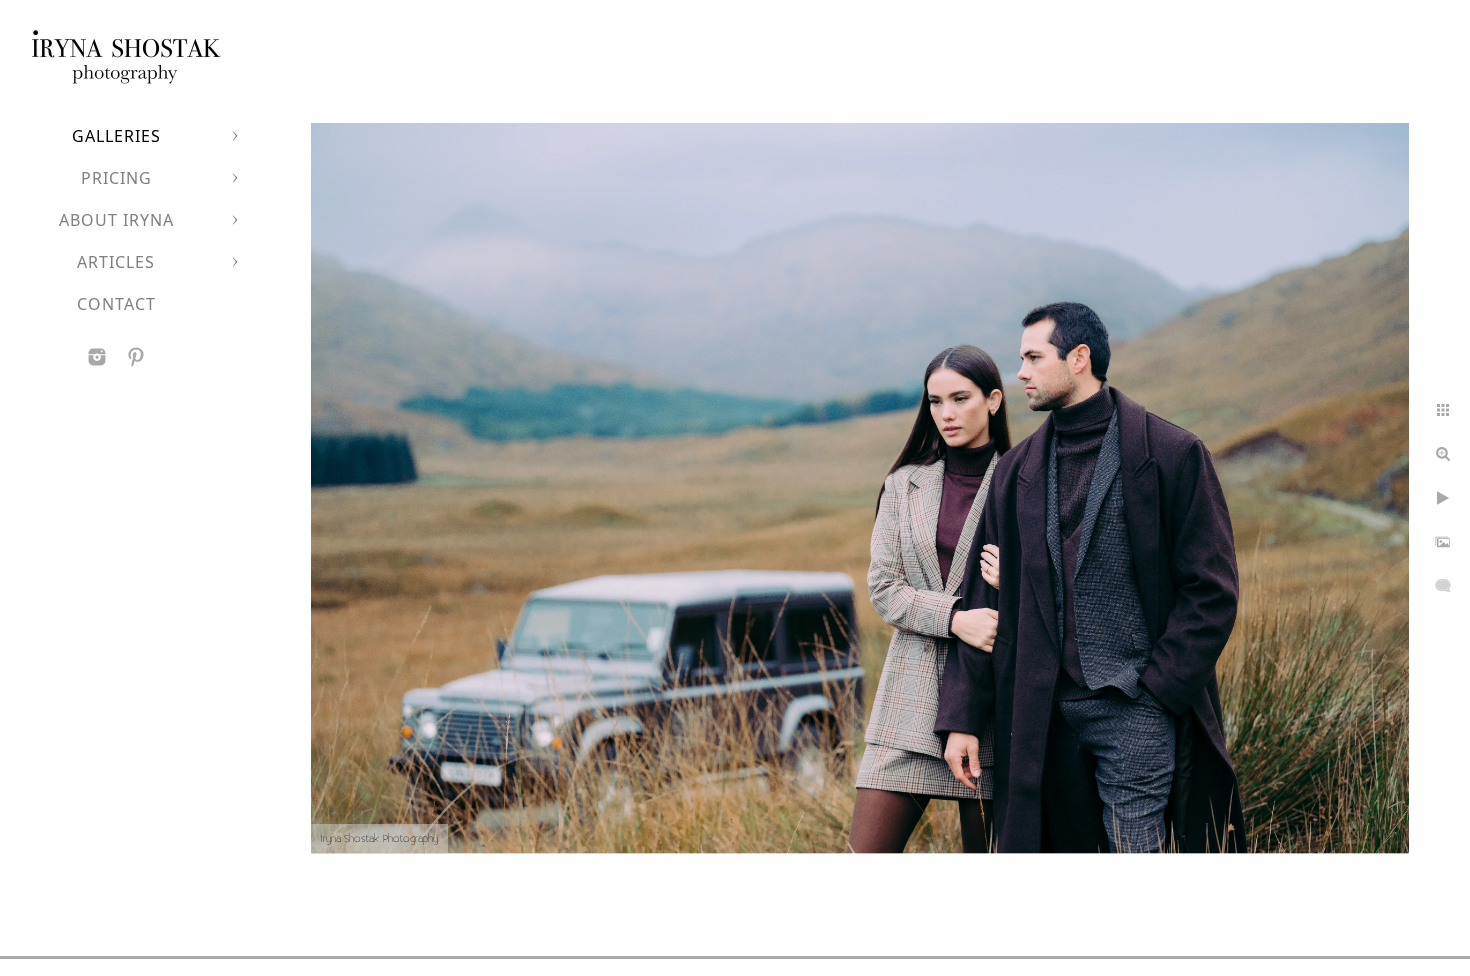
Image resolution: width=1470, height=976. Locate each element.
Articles (116, 262)
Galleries (116, 136)
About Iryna (116, 220)
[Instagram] (97, 357)
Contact (116, 304)
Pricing (116, 178)
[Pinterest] (136, 357)
